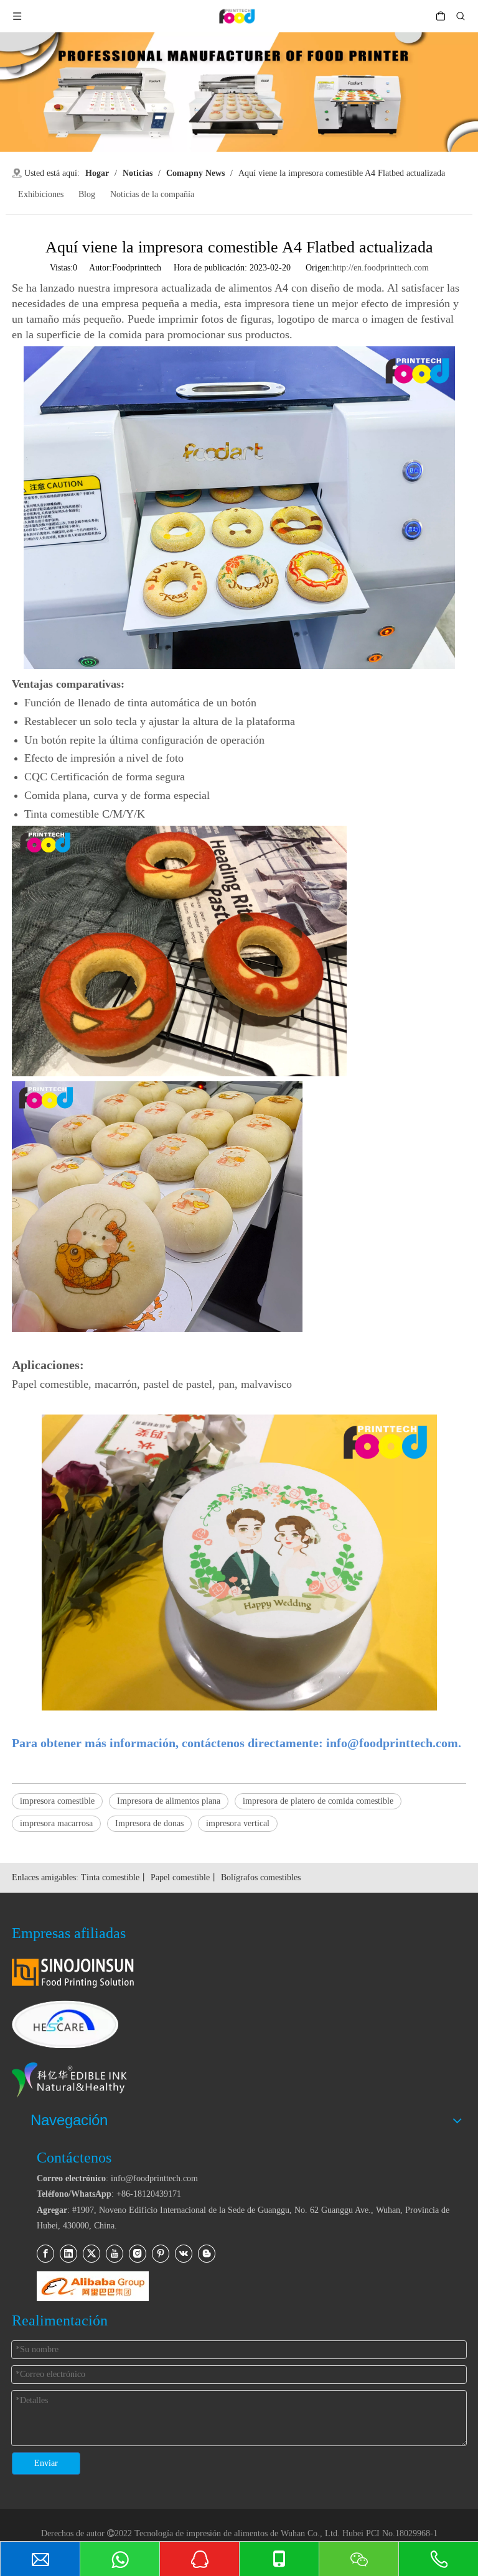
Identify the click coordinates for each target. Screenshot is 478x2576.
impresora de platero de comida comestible (318, 1801)
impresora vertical (238, 1823)
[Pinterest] (161, 2254)
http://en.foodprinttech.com (381, 268)
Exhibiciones (41, 194)
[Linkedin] (68, 2254)
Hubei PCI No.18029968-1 (390, 2533)
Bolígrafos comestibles (261, 1877)
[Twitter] (91, 2254)
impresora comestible (57, 1801)
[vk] (184, 2254)
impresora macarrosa (56, 1823)
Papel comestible (180, 1877)
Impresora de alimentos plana (169, 1801)
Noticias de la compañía (152, 194)
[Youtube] (115, 2254)
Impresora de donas (149, 1823)
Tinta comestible (110, 1877)
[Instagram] (138, 2254)
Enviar (46, 2463)
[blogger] (207, 2254)
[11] (93, 2286)
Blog (87, 194)
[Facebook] (45, 2254)
